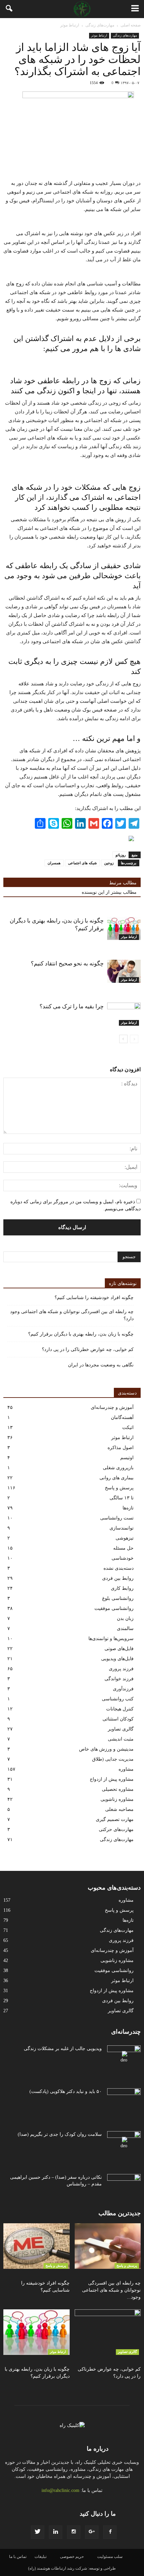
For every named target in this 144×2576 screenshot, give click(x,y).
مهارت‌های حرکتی (116, 1829)
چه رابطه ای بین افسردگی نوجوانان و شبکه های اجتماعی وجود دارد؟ (72, 1315)
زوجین (109, 863)
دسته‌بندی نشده (119, 1568)
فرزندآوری (123, 1689)
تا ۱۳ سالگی (122, 1498)
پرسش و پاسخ (119, 1488)
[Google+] (92, 2532)
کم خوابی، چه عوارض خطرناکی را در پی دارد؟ (88, 1349)
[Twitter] (38, 2532)
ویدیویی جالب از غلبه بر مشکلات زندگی (63, 2049)
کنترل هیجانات (120, 1709)
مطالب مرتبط (123, 883)
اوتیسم (127, 1458)
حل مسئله (123, 1548)
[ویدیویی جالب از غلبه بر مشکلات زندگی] (124, 2057)
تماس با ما (18, 2557)
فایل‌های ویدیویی (117, 1659)
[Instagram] (74, 2532)
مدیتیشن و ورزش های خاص (106, 1749)
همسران (54, 863)
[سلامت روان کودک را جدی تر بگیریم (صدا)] (124, 2143)
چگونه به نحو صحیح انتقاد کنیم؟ (67, 964)
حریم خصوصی (72, 2557)
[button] (9, 9)
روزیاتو (121, 855)
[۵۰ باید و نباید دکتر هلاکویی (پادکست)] (124, 2100)
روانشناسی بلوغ (118, 1598)
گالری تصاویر (121, 1729)
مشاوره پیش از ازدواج (112, 1779)
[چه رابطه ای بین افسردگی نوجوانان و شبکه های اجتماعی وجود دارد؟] (108, 2246)
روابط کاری (122, 1588)
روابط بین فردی (118, 1578)
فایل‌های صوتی (119, 1649)
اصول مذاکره (121, 1448)
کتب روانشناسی (118, 1699)
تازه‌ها (128, 1508)
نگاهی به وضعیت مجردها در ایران (101, 1365)
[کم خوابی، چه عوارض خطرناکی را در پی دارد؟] (108, 2332)
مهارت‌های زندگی (125, 35)
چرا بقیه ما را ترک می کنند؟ (72, 1006)
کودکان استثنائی (118, 1719)
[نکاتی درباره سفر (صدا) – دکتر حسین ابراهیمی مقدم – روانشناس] (124, 2186)
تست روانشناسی (117, 1518)
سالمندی (125, 1629)
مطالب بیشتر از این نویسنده (109, 892)
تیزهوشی (125, 1538)
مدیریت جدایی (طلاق (113, 1759)
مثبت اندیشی (121, 1739)
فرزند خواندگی (119, 1679)
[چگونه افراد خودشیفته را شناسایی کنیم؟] (37, 2246)
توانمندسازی (122, 1528)
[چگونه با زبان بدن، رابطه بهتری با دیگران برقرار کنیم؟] (124, 928)
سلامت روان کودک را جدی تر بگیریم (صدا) (60, 2134)
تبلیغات (41, 2557)
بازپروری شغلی (118, 1468)
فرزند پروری (121, 1669)
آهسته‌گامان (122, 1417)
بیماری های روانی (117, 1478)
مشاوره (126, 1769)
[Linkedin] (56, 2532)
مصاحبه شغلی (119, 1809)
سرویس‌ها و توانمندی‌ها (111, 1639)
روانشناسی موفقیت (114, 1608)
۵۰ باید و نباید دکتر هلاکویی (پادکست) (66, 2091)
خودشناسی (123, 1558)
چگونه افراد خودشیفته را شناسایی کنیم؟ (94, 1298)
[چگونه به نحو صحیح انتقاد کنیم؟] (124, 971)
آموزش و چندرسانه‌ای (112, 1407)
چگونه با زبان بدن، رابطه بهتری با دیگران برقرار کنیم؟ (81, 1334)
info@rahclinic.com (60, 2490)
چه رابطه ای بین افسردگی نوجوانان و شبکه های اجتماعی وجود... (111, 2290)
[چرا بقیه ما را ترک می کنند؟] (124, 1014)
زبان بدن (125, 1618)
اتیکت (128, 1428)
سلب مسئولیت (110, 2557)
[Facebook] (110, 2532)
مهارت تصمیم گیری (115, 1819)
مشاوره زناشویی (117, 1799)
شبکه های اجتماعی (82, 863)
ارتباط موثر (99, 35)
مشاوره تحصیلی (118, 1789)
